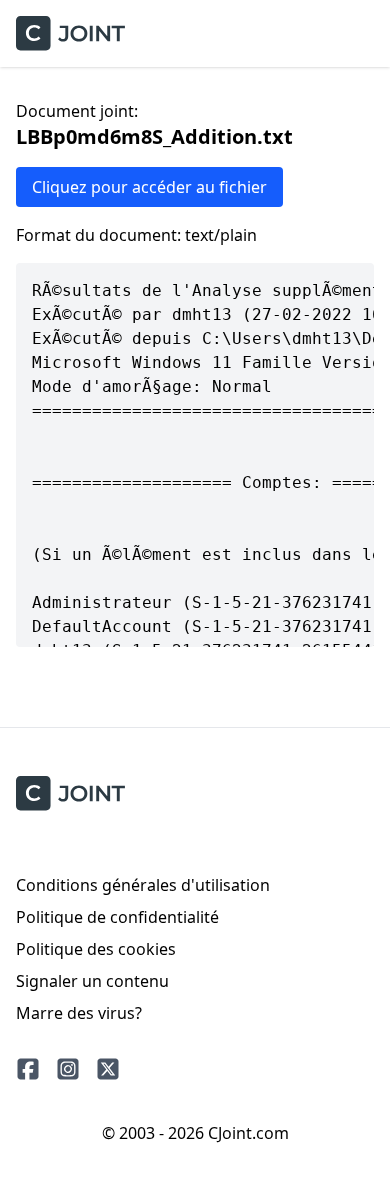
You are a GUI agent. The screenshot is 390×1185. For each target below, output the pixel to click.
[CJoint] (70, 793)
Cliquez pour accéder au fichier (149, 187)
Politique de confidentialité (117, 917)
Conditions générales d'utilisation (143, 885)
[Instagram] (68, 1069)
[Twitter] (108, 1069)
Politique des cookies (96, 949)
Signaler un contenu (92, 981)
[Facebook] (28, 1069)
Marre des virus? (79, 1013)
